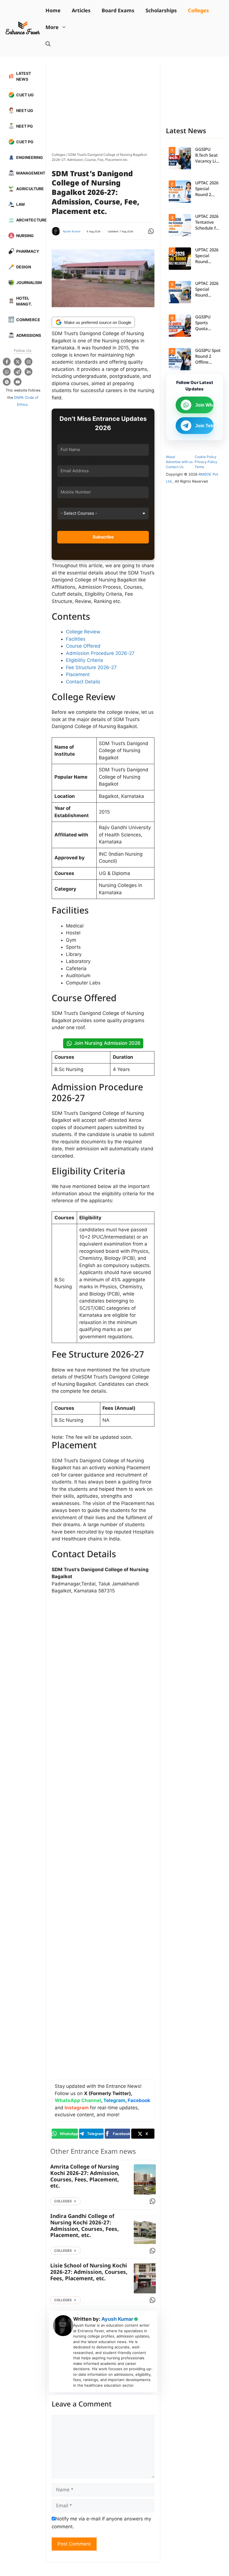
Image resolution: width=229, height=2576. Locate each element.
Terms (199, 467)
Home (53, 11)
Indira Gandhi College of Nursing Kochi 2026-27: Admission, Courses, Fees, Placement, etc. (85, 2226)
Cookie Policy (206, 457)
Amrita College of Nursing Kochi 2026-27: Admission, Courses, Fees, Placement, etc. (85, 2177)
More (52, 28)
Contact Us (175, 467)
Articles (81, 11)
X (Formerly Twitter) (108, 2093)
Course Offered (83, 646)
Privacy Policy (206, 462)
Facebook (139, 2100)
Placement (78, 674)
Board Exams (118, 11)
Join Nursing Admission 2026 (107, 1043)
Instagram (77, 2108)
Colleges (198, 11)
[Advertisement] (103, 105)
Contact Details (83, 682)
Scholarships (161, 11)
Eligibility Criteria (84, 660)
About (170, 457)
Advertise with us (179, 462)
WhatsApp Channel (78, 2100)
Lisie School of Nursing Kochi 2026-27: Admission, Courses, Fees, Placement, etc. (89, 2273)
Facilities (76, 639)
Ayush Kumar (72, 231)
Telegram (114, 2100)
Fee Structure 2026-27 (91, 667)
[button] (48, 45)
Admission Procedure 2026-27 (100, 653)
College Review (83, 632)
